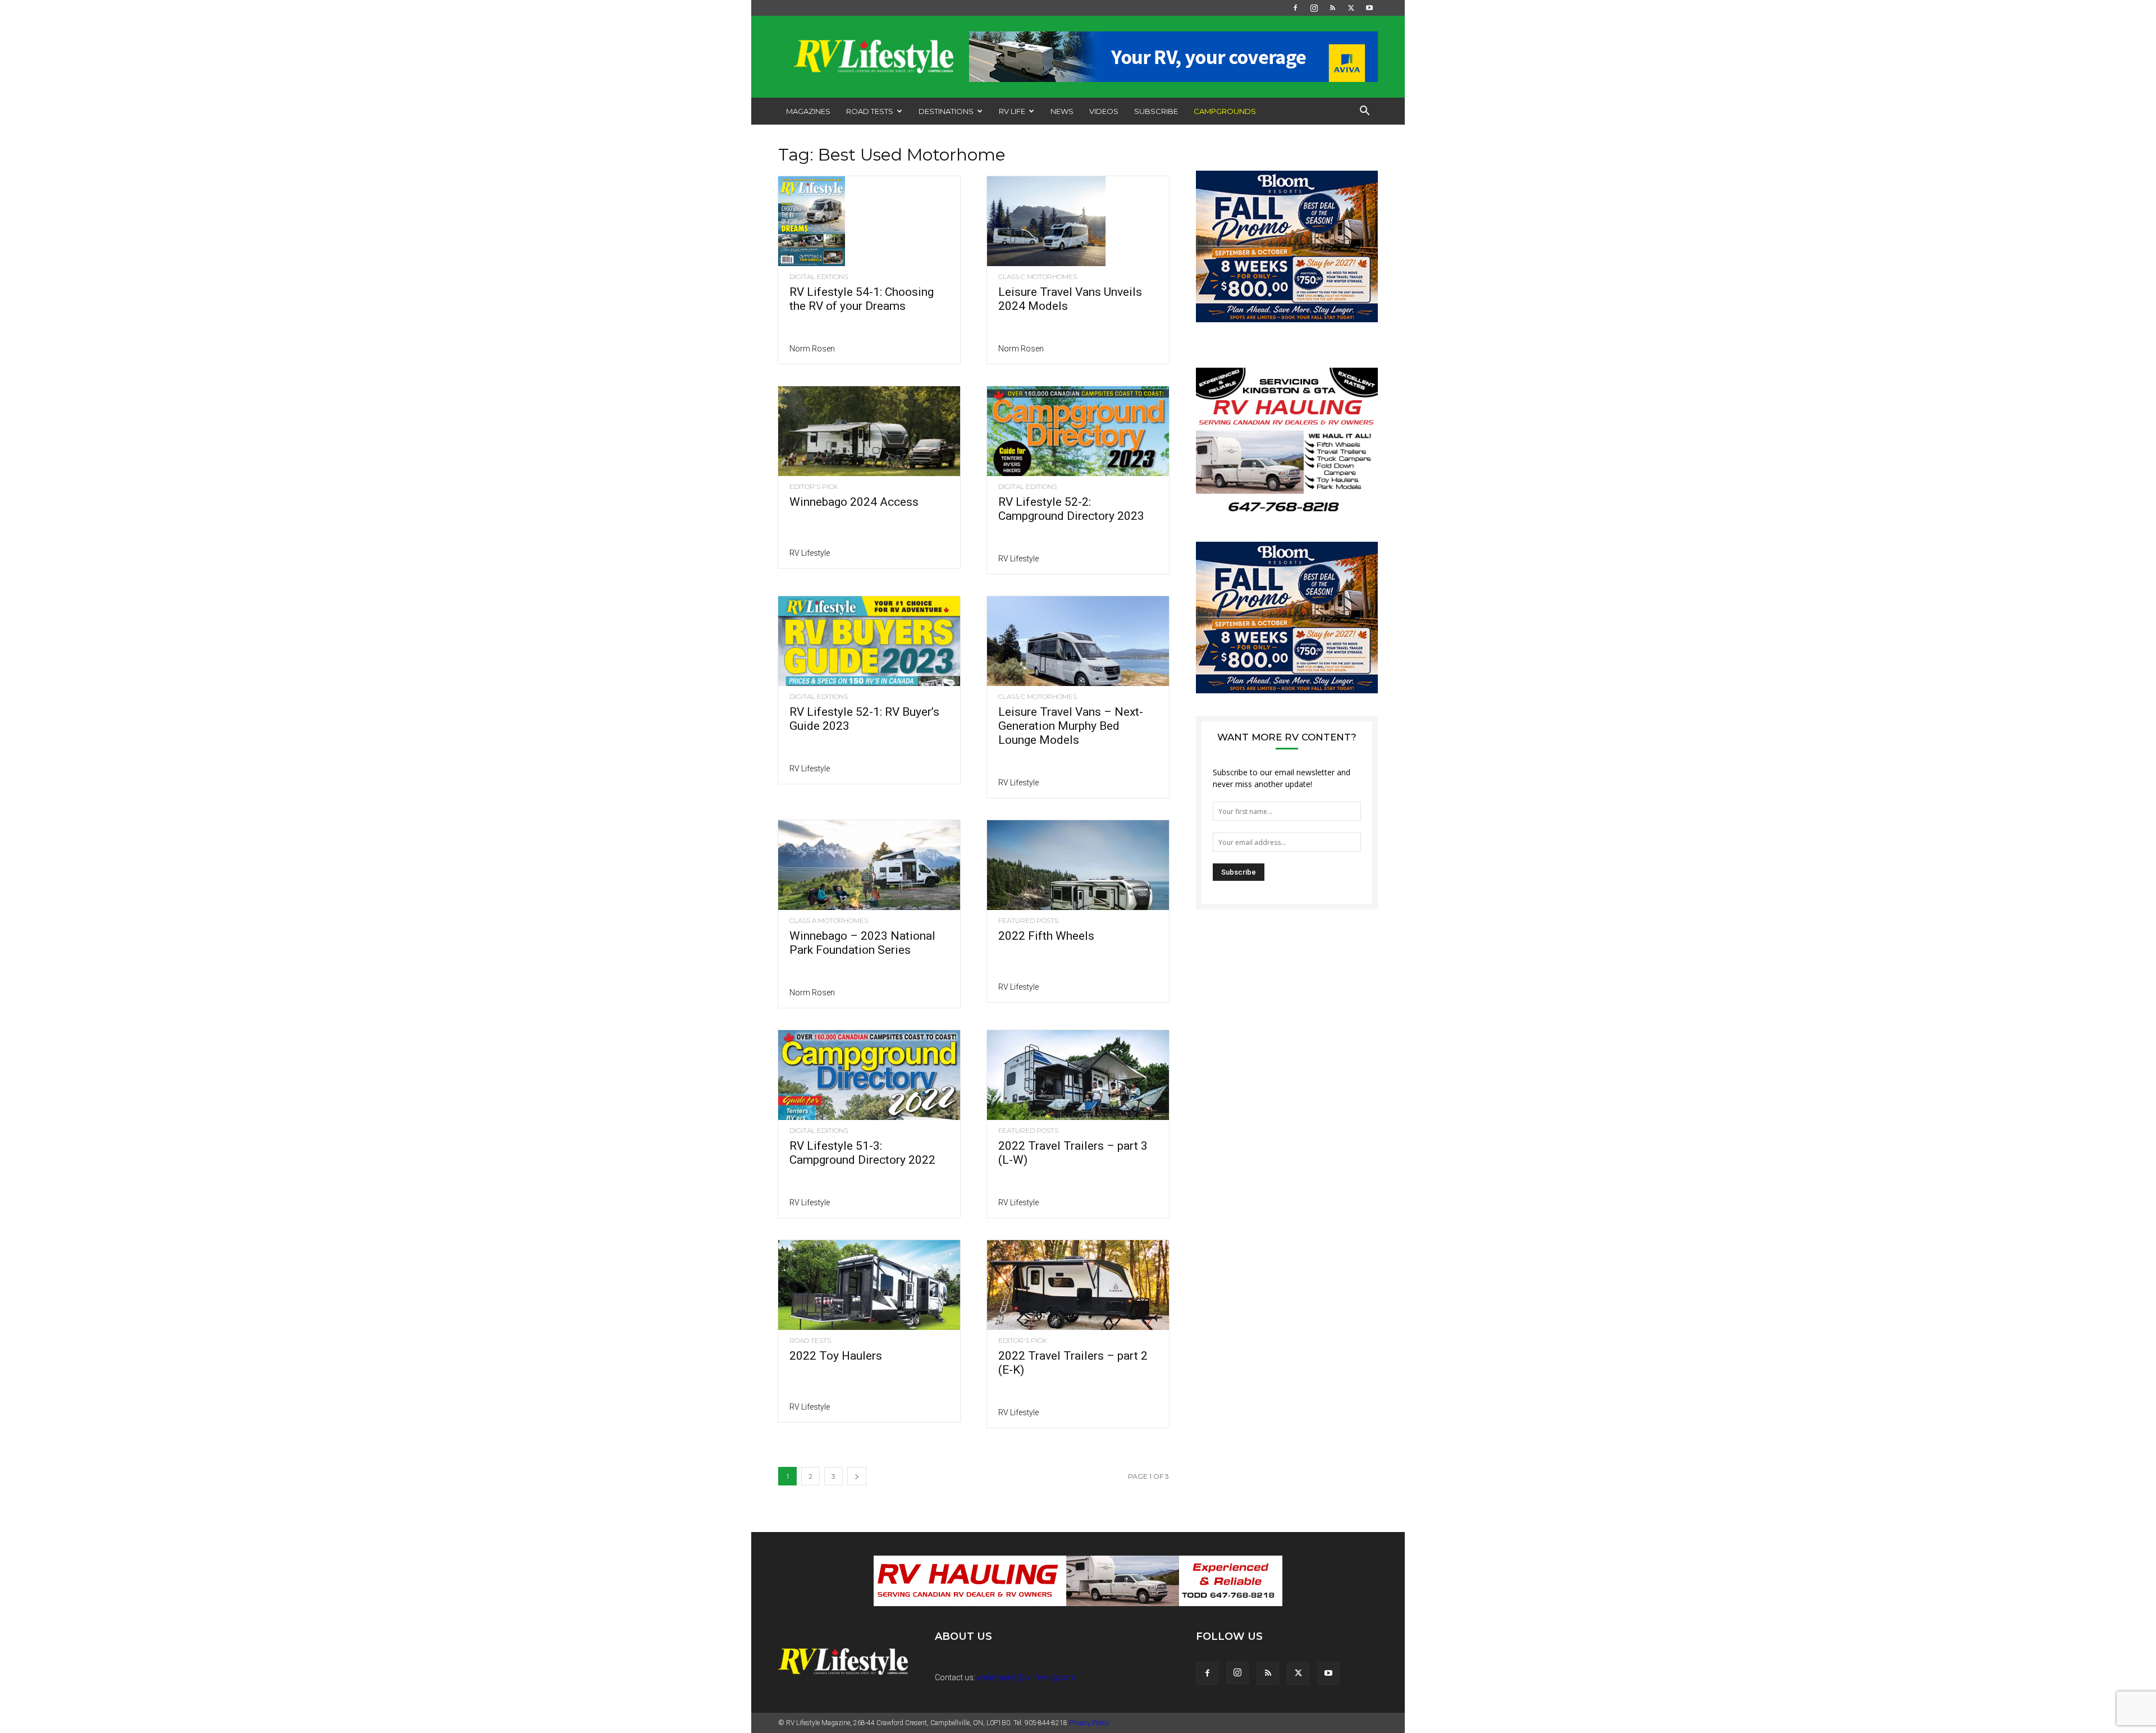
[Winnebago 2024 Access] (869, 431)
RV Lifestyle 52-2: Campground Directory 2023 (1071, 509)
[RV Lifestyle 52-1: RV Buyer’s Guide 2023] (869, 641)
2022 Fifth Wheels (1046, 936)
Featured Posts (1028, 921)
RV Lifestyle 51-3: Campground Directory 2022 (862, 1153)
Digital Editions (819, 277)
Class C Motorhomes (1038, 277)
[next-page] (857, 1476)
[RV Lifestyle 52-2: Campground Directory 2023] (1078, 431)
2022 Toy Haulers (836, 1356)
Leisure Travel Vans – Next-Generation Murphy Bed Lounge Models (1071, 726)
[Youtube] (1369, 8)
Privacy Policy (1089, 1723)
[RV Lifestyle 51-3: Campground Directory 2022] (869, 1075)
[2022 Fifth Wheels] (1078, 865)
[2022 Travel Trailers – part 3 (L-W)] (1078, 1075)
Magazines (808, 111)
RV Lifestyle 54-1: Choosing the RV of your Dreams (862, 299)
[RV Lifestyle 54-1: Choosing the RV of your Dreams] (869, 221)
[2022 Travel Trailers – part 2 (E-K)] (1078, 1285)
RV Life (1012, 111)
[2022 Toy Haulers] (869, 1285)
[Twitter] (1351, 8)
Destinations (946, 111)
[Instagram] (1314, 8)
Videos (1104, 111)
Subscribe (1156, 111)
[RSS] (1332, 8)
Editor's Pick (814, 487)
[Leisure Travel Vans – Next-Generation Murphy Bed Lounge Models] (1078, 641)
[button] (1364, 112)
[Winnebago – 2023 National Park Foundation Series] (869, 865)
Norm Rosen (812, 349)
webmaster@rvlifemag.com (1026, 1677)
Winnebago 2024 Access (854, 502)
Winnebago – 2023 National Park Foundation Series (862, 943)
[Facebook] (1295, 8)
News (1062, 111)
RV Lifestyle (810, 553)
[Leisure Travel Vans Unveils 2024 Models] (1078, 221)
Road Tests (870, 111)
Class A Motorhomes (829, 921)
